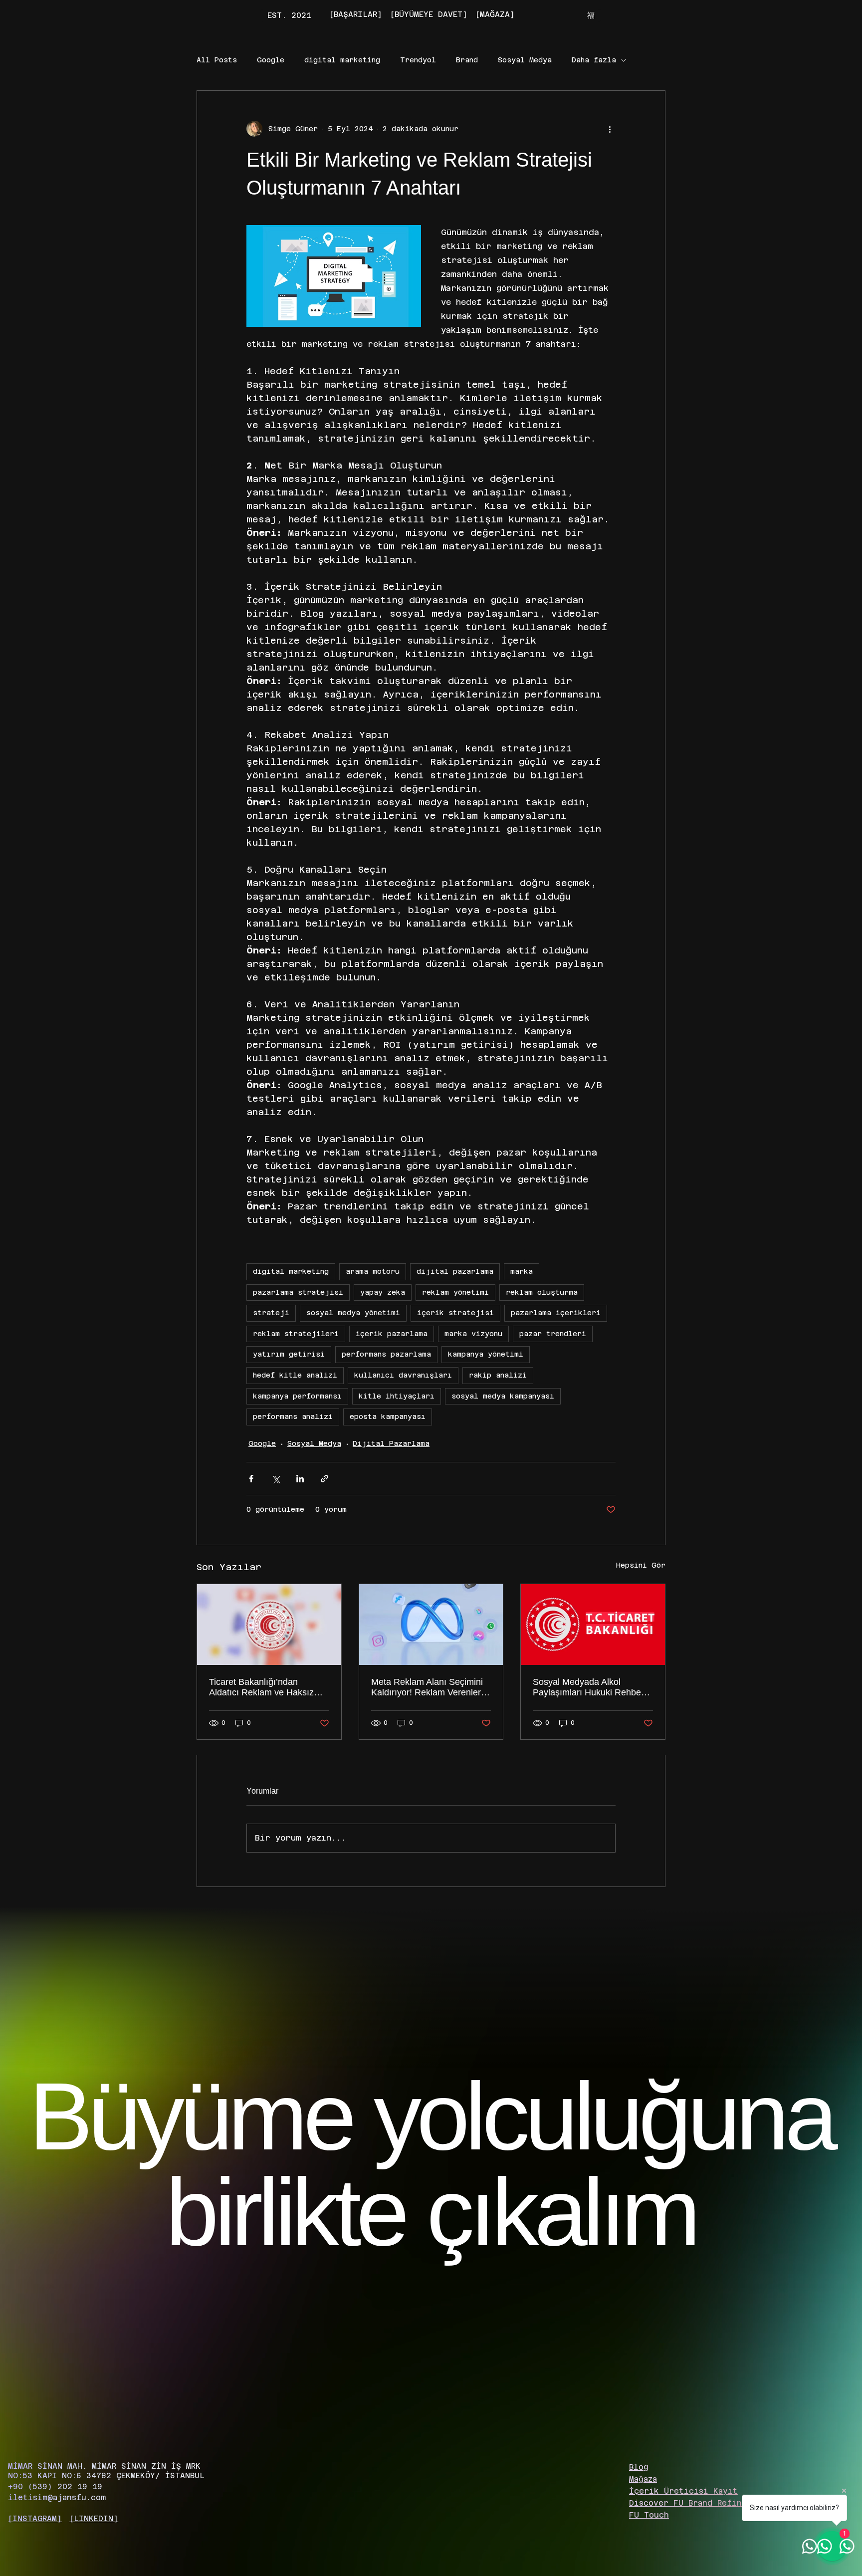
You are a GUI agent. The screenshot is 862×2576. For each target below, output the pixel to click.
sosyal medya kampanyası (503, 1396)
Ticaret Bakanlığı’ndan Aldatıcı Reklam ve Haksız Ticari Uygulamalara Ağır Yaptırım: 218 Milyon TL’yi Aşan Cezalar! (261, 1687)
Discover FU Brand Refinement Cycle (713, 2503)
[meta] (431, 1625)
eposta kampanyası (388, 1416)
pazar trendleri (553, 1334)
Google (271, 60)
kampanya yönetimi (486, 1354)
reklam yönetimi (455, 1292)
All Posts (217, 60)
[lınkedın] (94, 2518)
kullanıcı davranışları (403, 1375)
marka (522, 1271)
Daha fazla (594, 60)
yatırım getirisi (289, 1354)
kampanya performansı (297, 1396)
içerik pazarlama (392, 1334)
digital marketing (342, 60)
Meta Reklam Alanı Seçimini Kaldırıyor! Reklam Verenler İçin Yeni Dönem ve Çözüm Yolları (427, 1687)
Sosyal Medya (525, 60)
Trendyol (418, 60)
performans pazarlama (386, 1354)
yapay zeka (383, 1292)
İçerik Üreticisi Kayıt (683, 2491)
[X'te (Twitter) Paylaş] (276, 1479)
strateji (271, 1313)
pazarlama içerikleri (556, 1313)
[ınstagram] (35, 2518)
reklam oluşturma (542, 1292)
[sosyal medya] (593, 1625)
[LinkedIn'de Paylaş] (300, 1479)
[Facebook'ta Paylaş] (251, 1479)
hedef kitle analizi (295, 1375)
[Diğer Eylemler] (610, 129)
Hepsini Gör (641, 1565)
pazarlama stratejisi (298, 1292)
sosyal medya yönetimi (353, 1313)
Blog (639, 2467)
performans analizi (293, 1416)
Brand (467, 60)
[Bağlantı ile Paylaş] (324, 1479)
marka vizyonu (473, 1334)
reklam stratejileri (296, 1334)
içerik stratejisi (455, 1313)
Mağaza (643, 2479)
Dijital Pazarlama (391, 1443)
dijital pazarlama (455, 1271)
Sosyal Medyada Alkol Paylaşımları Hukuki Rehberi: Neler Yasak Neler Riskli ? (591, 1687)
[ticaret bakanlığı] (269, 1625)
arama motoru (373, 1271)
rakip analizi (498, 1375)
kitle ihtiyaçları (397, 1396)
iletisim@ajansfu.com (57, 2497)
